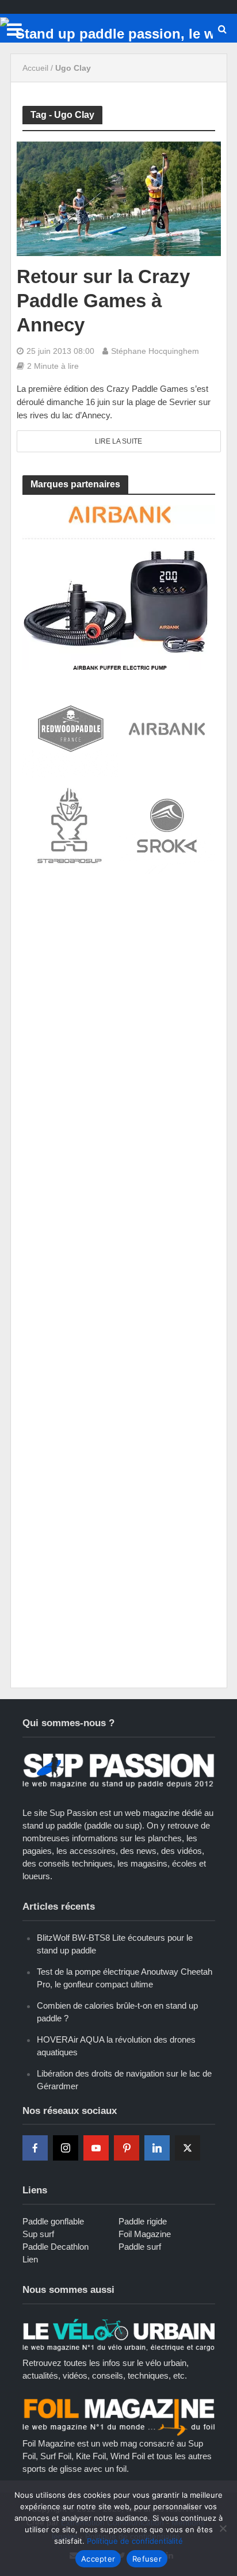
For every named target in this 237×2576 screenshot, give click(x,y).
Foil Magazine (145, 2234)
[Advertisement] (118, 1010)
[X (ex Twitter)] (188, 2148)
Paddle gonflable (53, 2221)
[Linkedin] (157, 2148)
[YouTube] (96, 2148)
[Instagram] (66, 2148)
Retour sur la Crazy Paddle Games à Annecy (103, 301)
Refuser (147, 2559)
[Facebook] (35, 2148)
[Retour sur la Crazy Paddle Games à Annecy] (119, 198)
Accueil (35, 68)
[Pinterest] (127, 2148)
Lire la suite (118, 441)
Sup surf (38, 2234)
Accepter (98, 2559)
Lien (30, 2259)
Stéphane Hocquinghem (155, 351)
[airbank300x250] (119, 587)
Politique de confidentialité (135, 2541)
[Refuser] (223, 2528)
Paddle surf (140, 2247)
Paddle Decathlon (56, 2247)
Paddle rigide (143, 2221)
